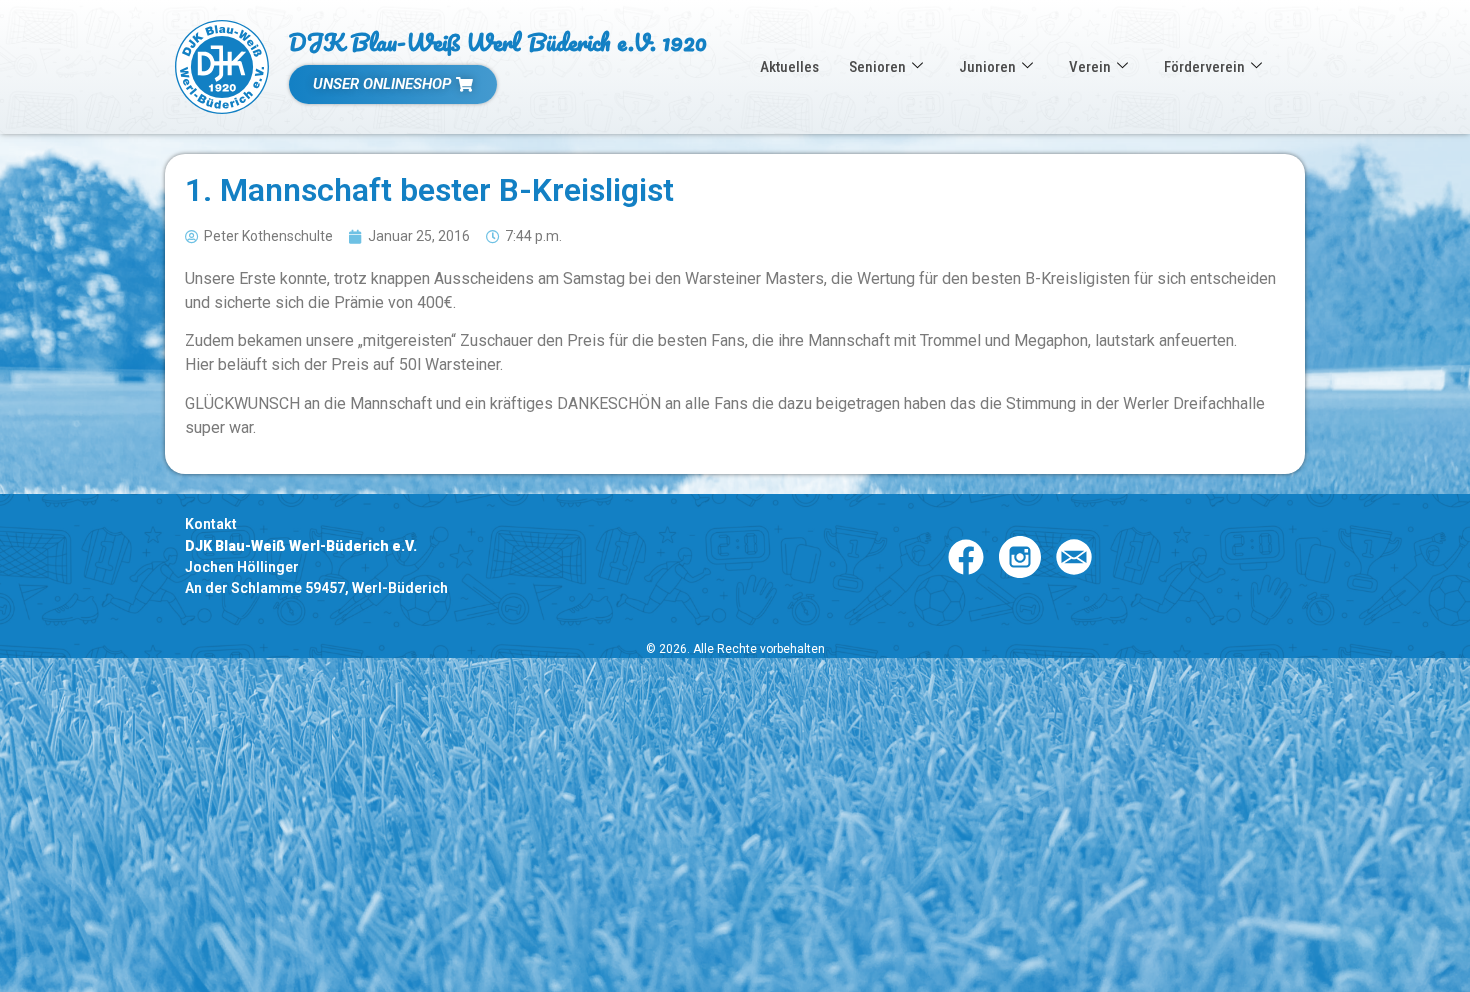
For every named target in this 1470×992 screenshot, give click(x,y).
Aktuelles (789, 67)
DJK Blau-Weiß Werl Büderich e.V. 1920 (498, 41)
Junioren (987, 67)
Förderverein (1204, 67)
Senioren (877, 67)
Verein (1090, 67)
